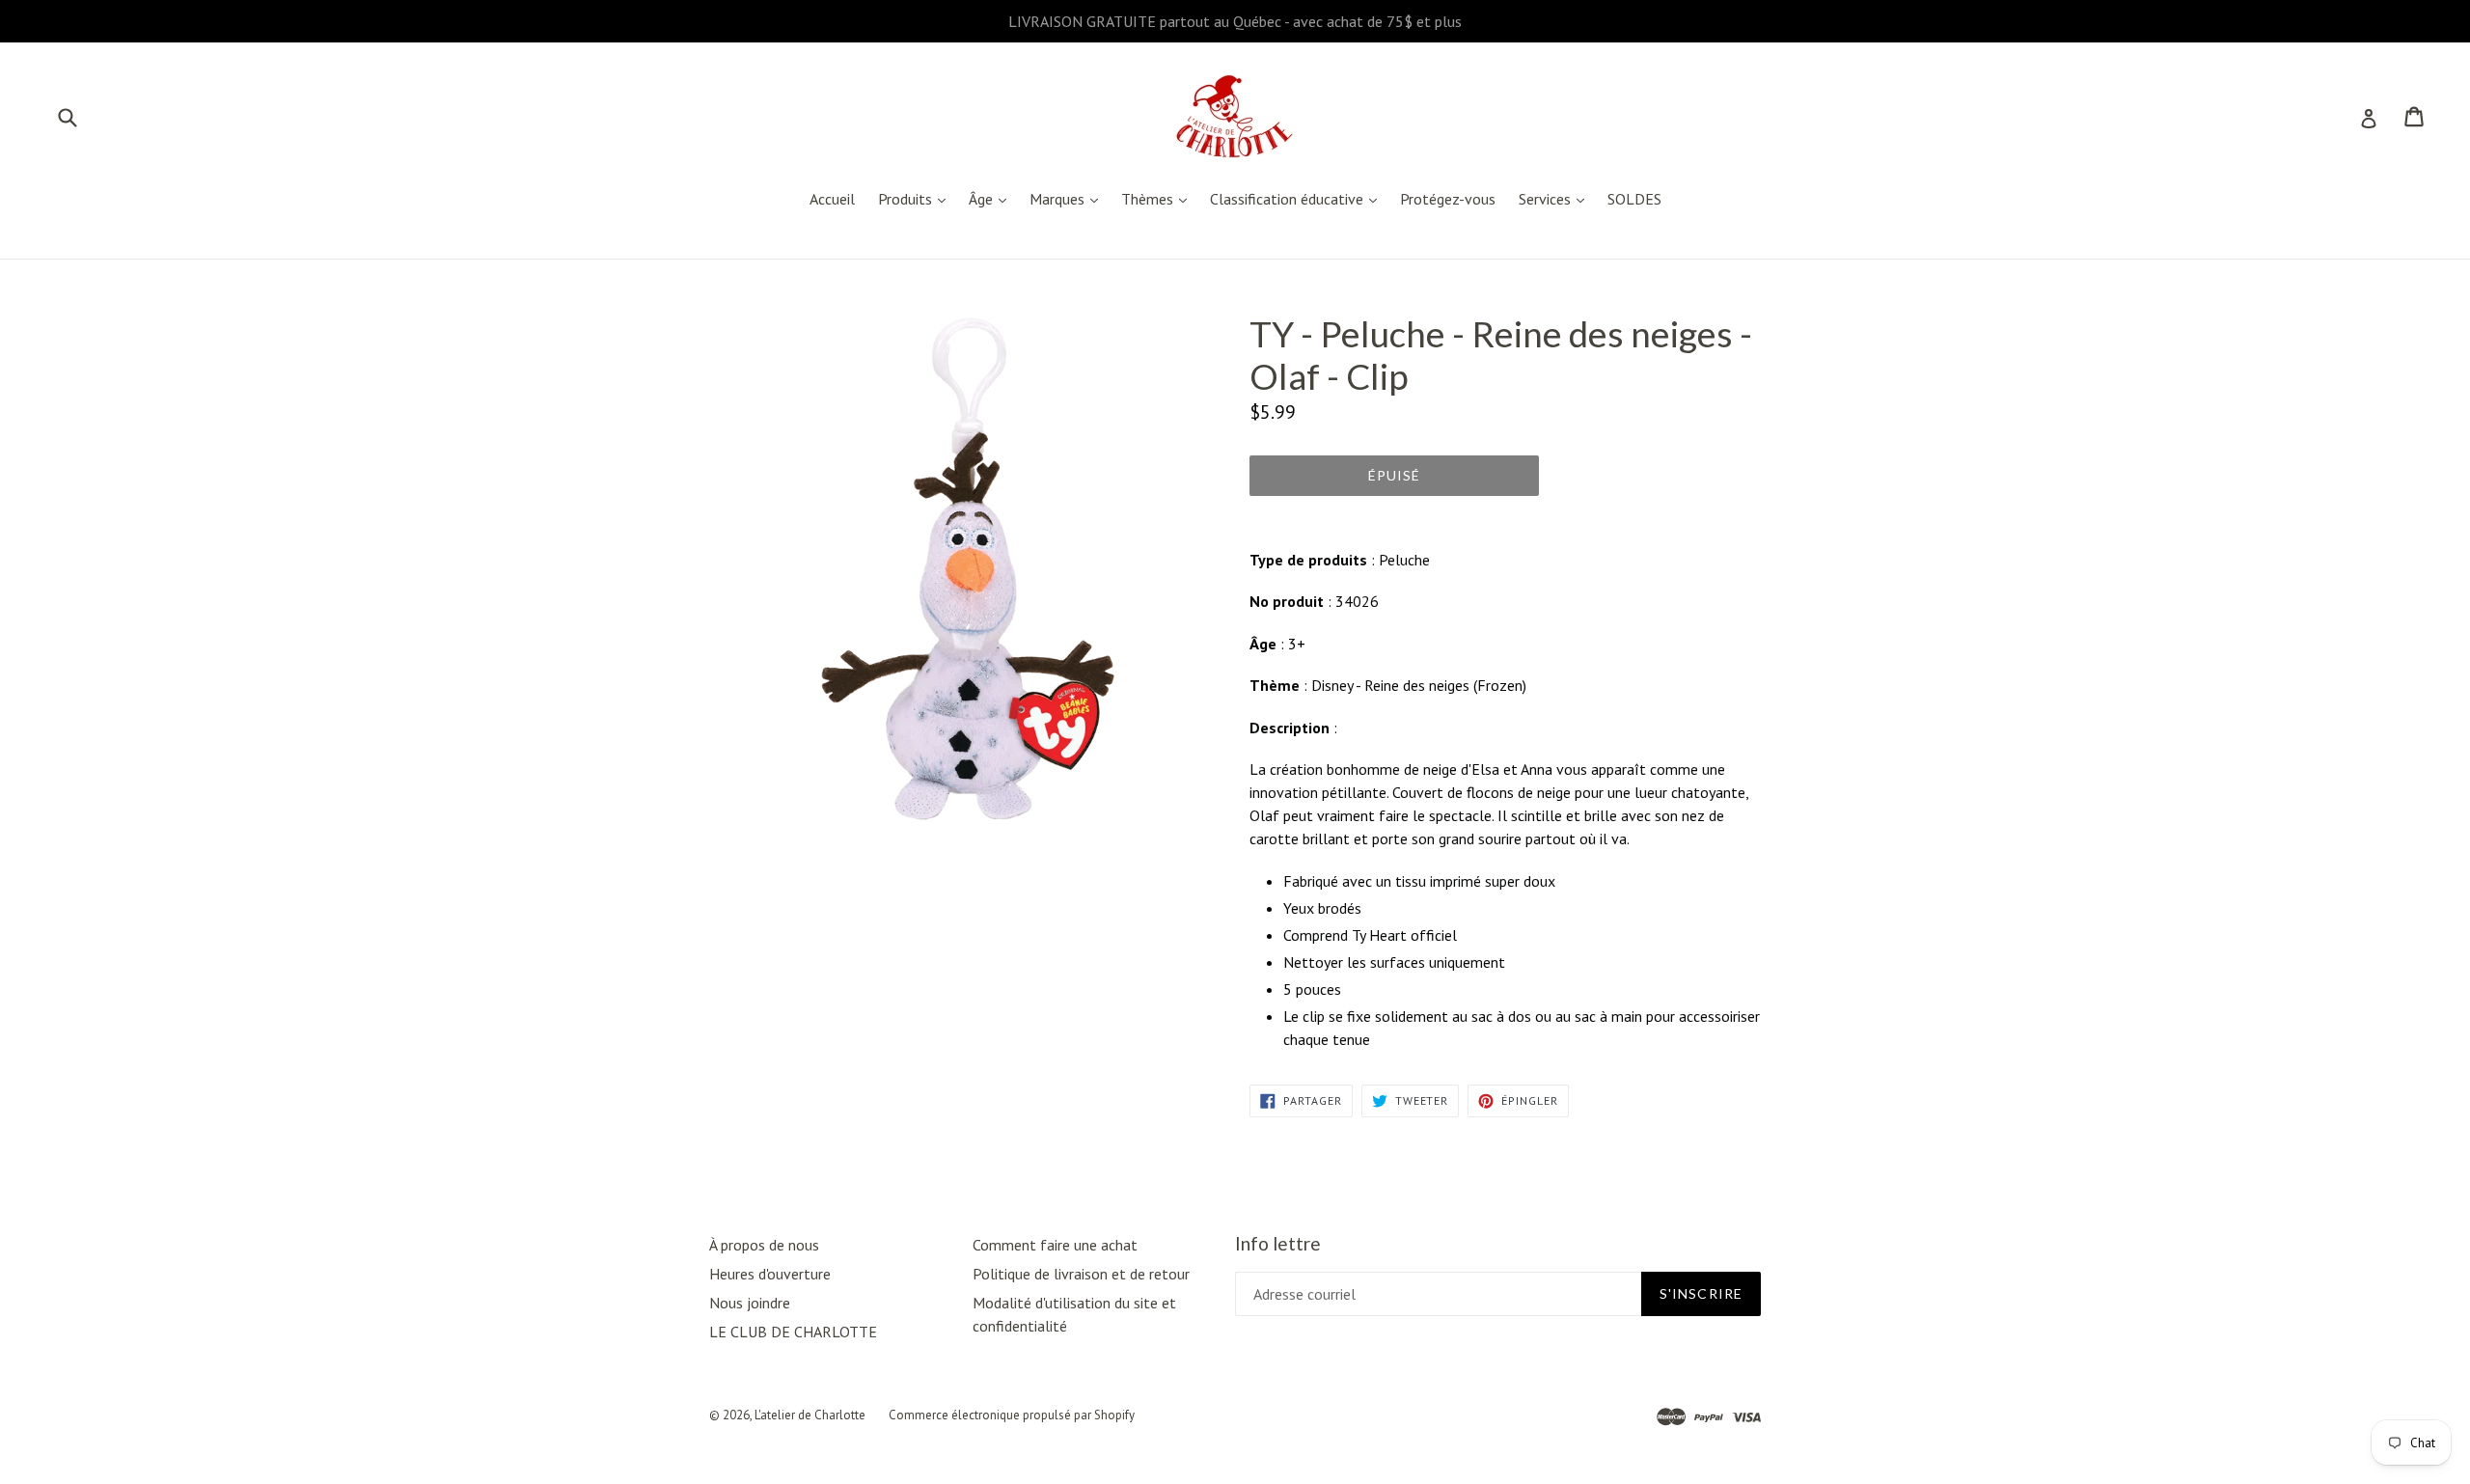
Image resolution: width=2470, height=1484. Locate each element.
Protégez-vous (1448, 199)
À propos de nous (764, 1245)
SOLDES (1634, 199)
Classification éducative (1298, 198)
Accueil (832, 199)
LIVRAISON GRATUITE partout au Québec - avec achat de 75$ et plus (1235, 21)
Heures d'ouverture (770, 1274)
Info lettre (1278, 1244)
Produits (917, 198)
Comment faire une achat (1055, 1245)
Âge (992, 198)
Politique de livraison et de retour (1081, 1274)
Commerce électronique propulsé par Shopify (1012, 1415)
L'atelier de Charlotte (810, 1415)
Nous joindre (750, 1303)
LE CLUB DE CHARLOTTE (793, 1332)
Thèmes (1159, 198)
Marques (1069, 198)
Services (1556, 198)
